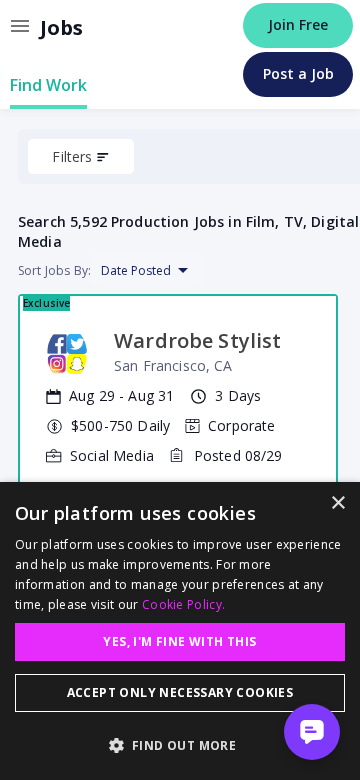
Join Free (298, 24)
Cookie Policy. (183, 604)
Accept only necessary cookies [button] (180, 692)
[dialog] (180, 631)
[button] (180, 745)
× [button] (337, 503)
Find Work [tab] (48, 85)
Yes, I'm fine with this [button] (179, 641)
